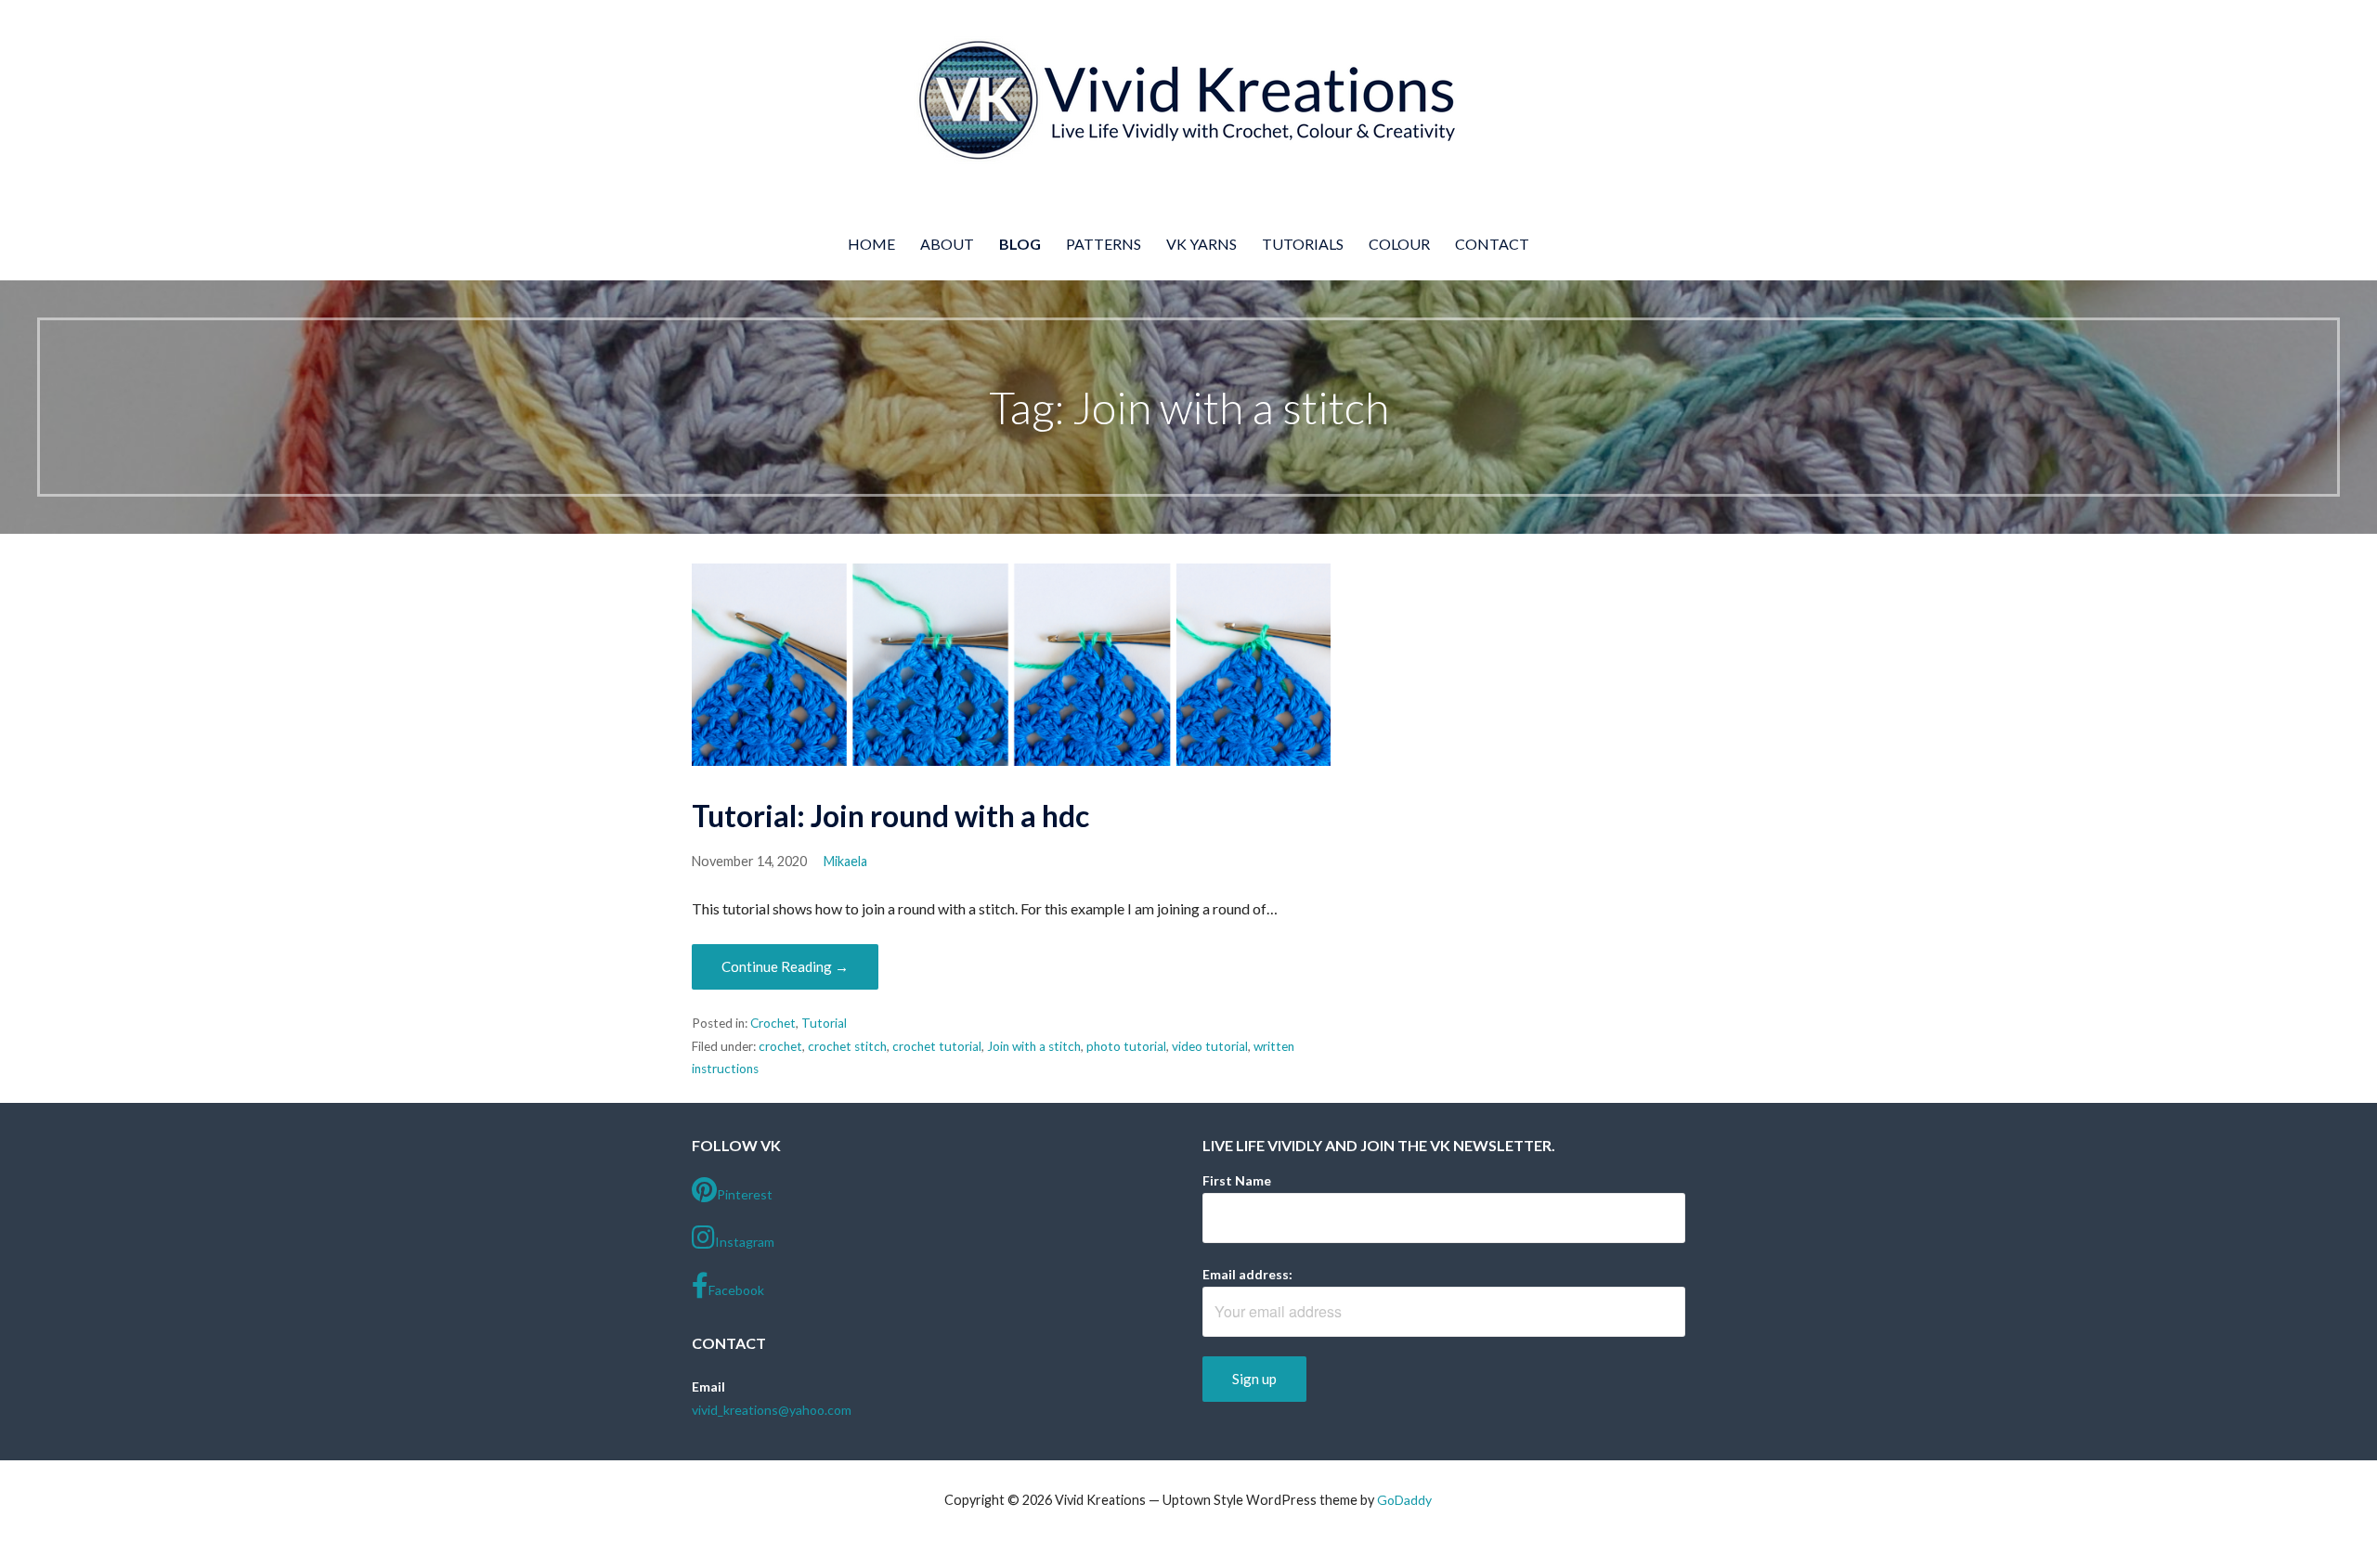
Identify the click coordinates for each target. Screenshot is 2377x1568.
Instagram (745, 1242)
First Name (1237, 1180)
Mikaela (845, 861)
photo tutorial (1126, 1046)
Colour (1399, 244)
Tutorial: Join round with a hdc (890, 816)
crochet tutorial (937, 1046)
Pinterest (745, 1194)
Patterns (1104, 244)
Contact (1492, 244)
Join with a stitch (1034, 1046)
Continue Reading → (785, 966)
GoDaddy (1404, 1500)
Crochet (773, 1023)
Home (871, 244)
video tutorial (1210, 1046)
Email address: (1247, 1274)
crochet (780, 1046)
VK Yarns (1201, 244)
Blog (1020, 244)
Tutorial (824, 1023)
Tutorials (1303, 244)
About (947, 244)
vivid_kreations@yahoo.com (772, 1410)
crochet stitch (847, 1046)
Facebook (736, 1290)
